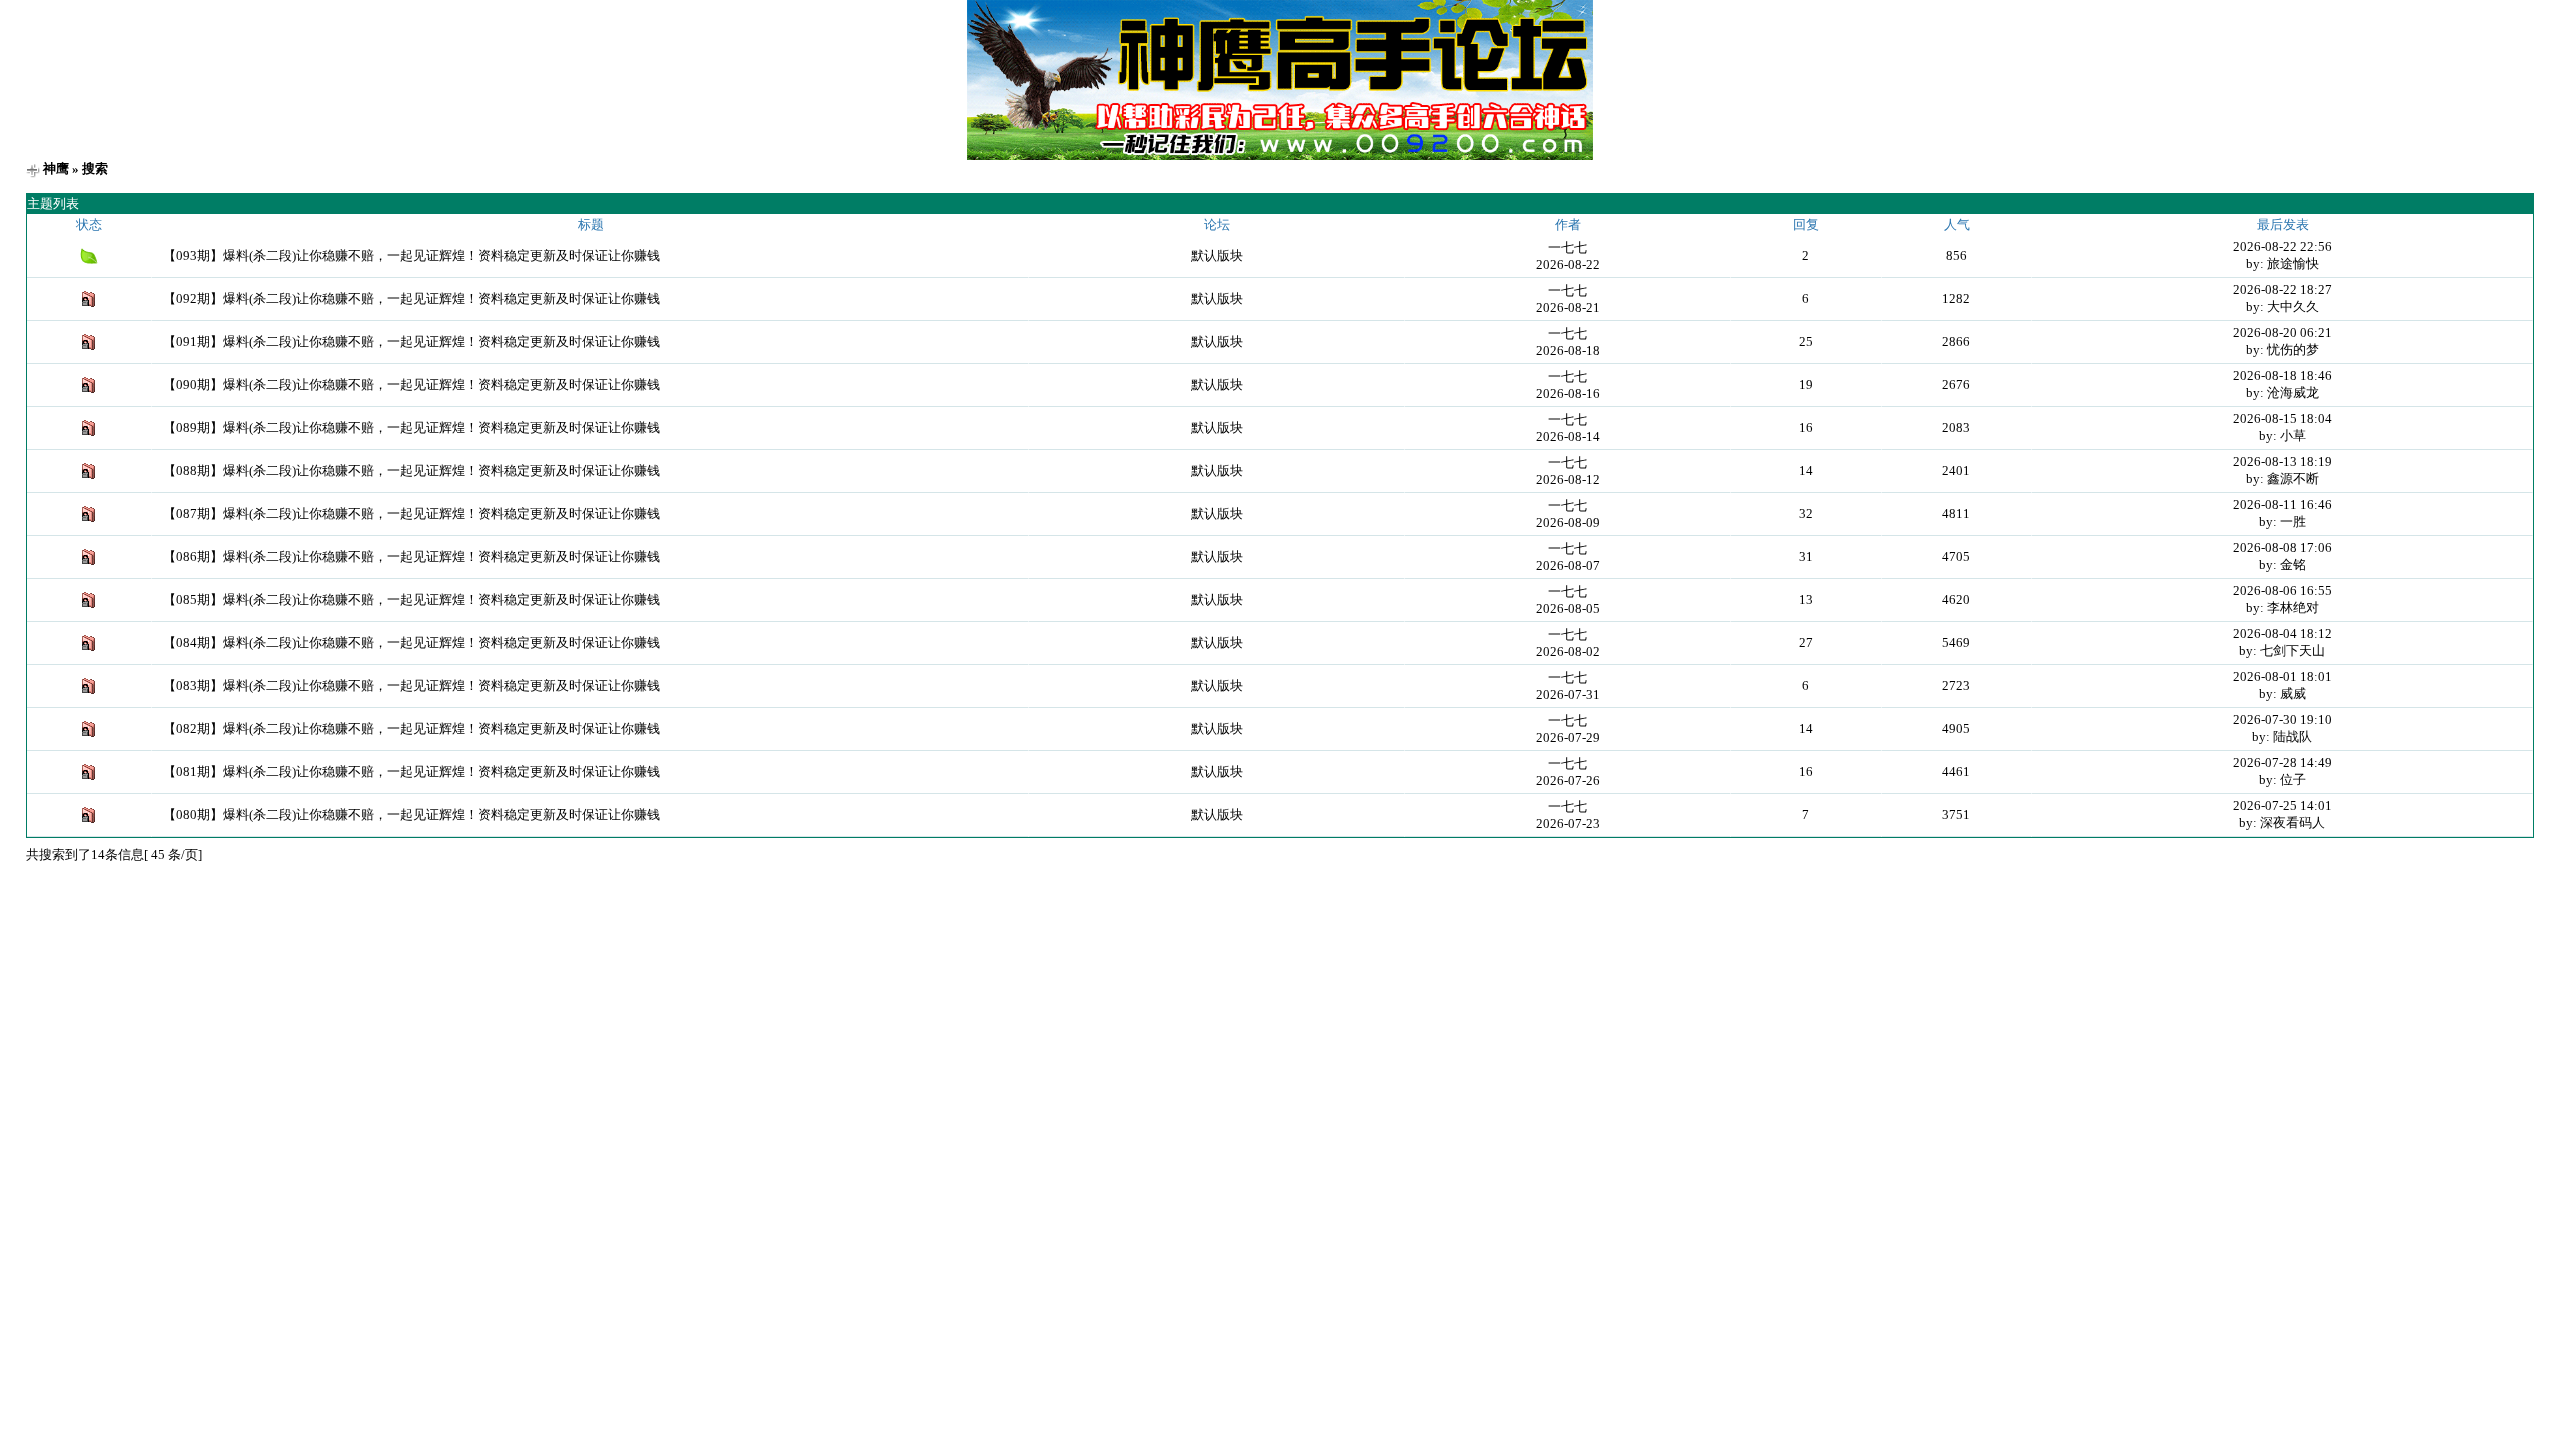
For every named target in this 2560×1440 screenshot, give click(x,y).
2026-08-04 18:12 (2282, 633)
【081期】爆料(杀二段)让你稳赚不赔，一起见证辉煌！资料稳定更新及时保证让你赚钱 (411, 771)
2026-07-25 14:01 (2282, 805)
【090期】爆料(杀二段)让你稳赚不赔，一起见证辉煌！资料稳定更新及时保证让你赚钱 (411, 384)
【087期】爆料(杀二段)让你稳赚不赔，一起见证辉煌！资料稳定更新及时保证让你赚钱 (411, 513)
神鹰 (56, 168)
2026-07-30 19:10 (2282, 719)
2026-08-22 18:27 (2282, 289)
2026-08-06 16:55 (2282, 590)
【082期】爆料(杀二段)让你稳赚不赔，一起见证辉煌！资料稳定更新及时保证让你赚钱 (411, 728)
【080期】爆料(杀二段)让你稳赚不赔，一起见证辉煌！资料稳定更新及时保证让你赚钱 (411, 814)
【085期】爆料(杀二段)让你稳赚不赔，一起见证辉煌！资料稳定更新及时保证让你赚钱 (411, 599)
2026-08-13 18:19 (2282, 461)
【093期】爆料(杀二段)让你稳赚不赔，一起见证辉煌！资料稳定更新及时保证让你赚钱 (411, 255)
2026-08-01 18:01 (2282, 676)
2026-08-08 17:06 (2282, 547)
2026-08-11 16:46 (2282, 504)
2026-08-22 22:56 (2282, 246)
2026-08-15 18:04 (2282, 418)
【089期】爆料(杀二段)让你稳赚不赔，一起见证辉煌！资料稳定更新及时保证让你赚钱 (411, 427)
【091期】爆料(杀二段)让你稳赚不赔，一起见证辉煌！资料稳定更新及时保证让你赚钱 (411, 341)
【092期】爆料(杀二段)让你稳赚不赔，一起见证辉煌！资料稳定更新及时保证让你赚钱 (411, 298)
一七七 (1567, 247)
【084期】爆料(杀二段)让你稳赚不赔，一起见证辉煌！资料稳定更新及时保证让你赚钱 (411, 642)
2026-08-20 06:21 (2282, 332)
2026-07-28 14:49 (2282, 762)
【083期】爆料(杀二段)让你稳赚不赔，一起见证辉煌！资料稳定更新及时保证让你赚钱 (411, 685)
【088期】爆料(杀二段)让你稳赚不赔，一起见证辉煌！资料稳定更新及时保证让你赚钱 (411, 470)
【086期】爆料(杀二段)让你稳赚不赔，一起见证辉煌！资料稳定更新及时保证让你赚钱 (411, 556)
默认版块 (1217, 255)
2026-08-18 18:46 (2282, 375)
